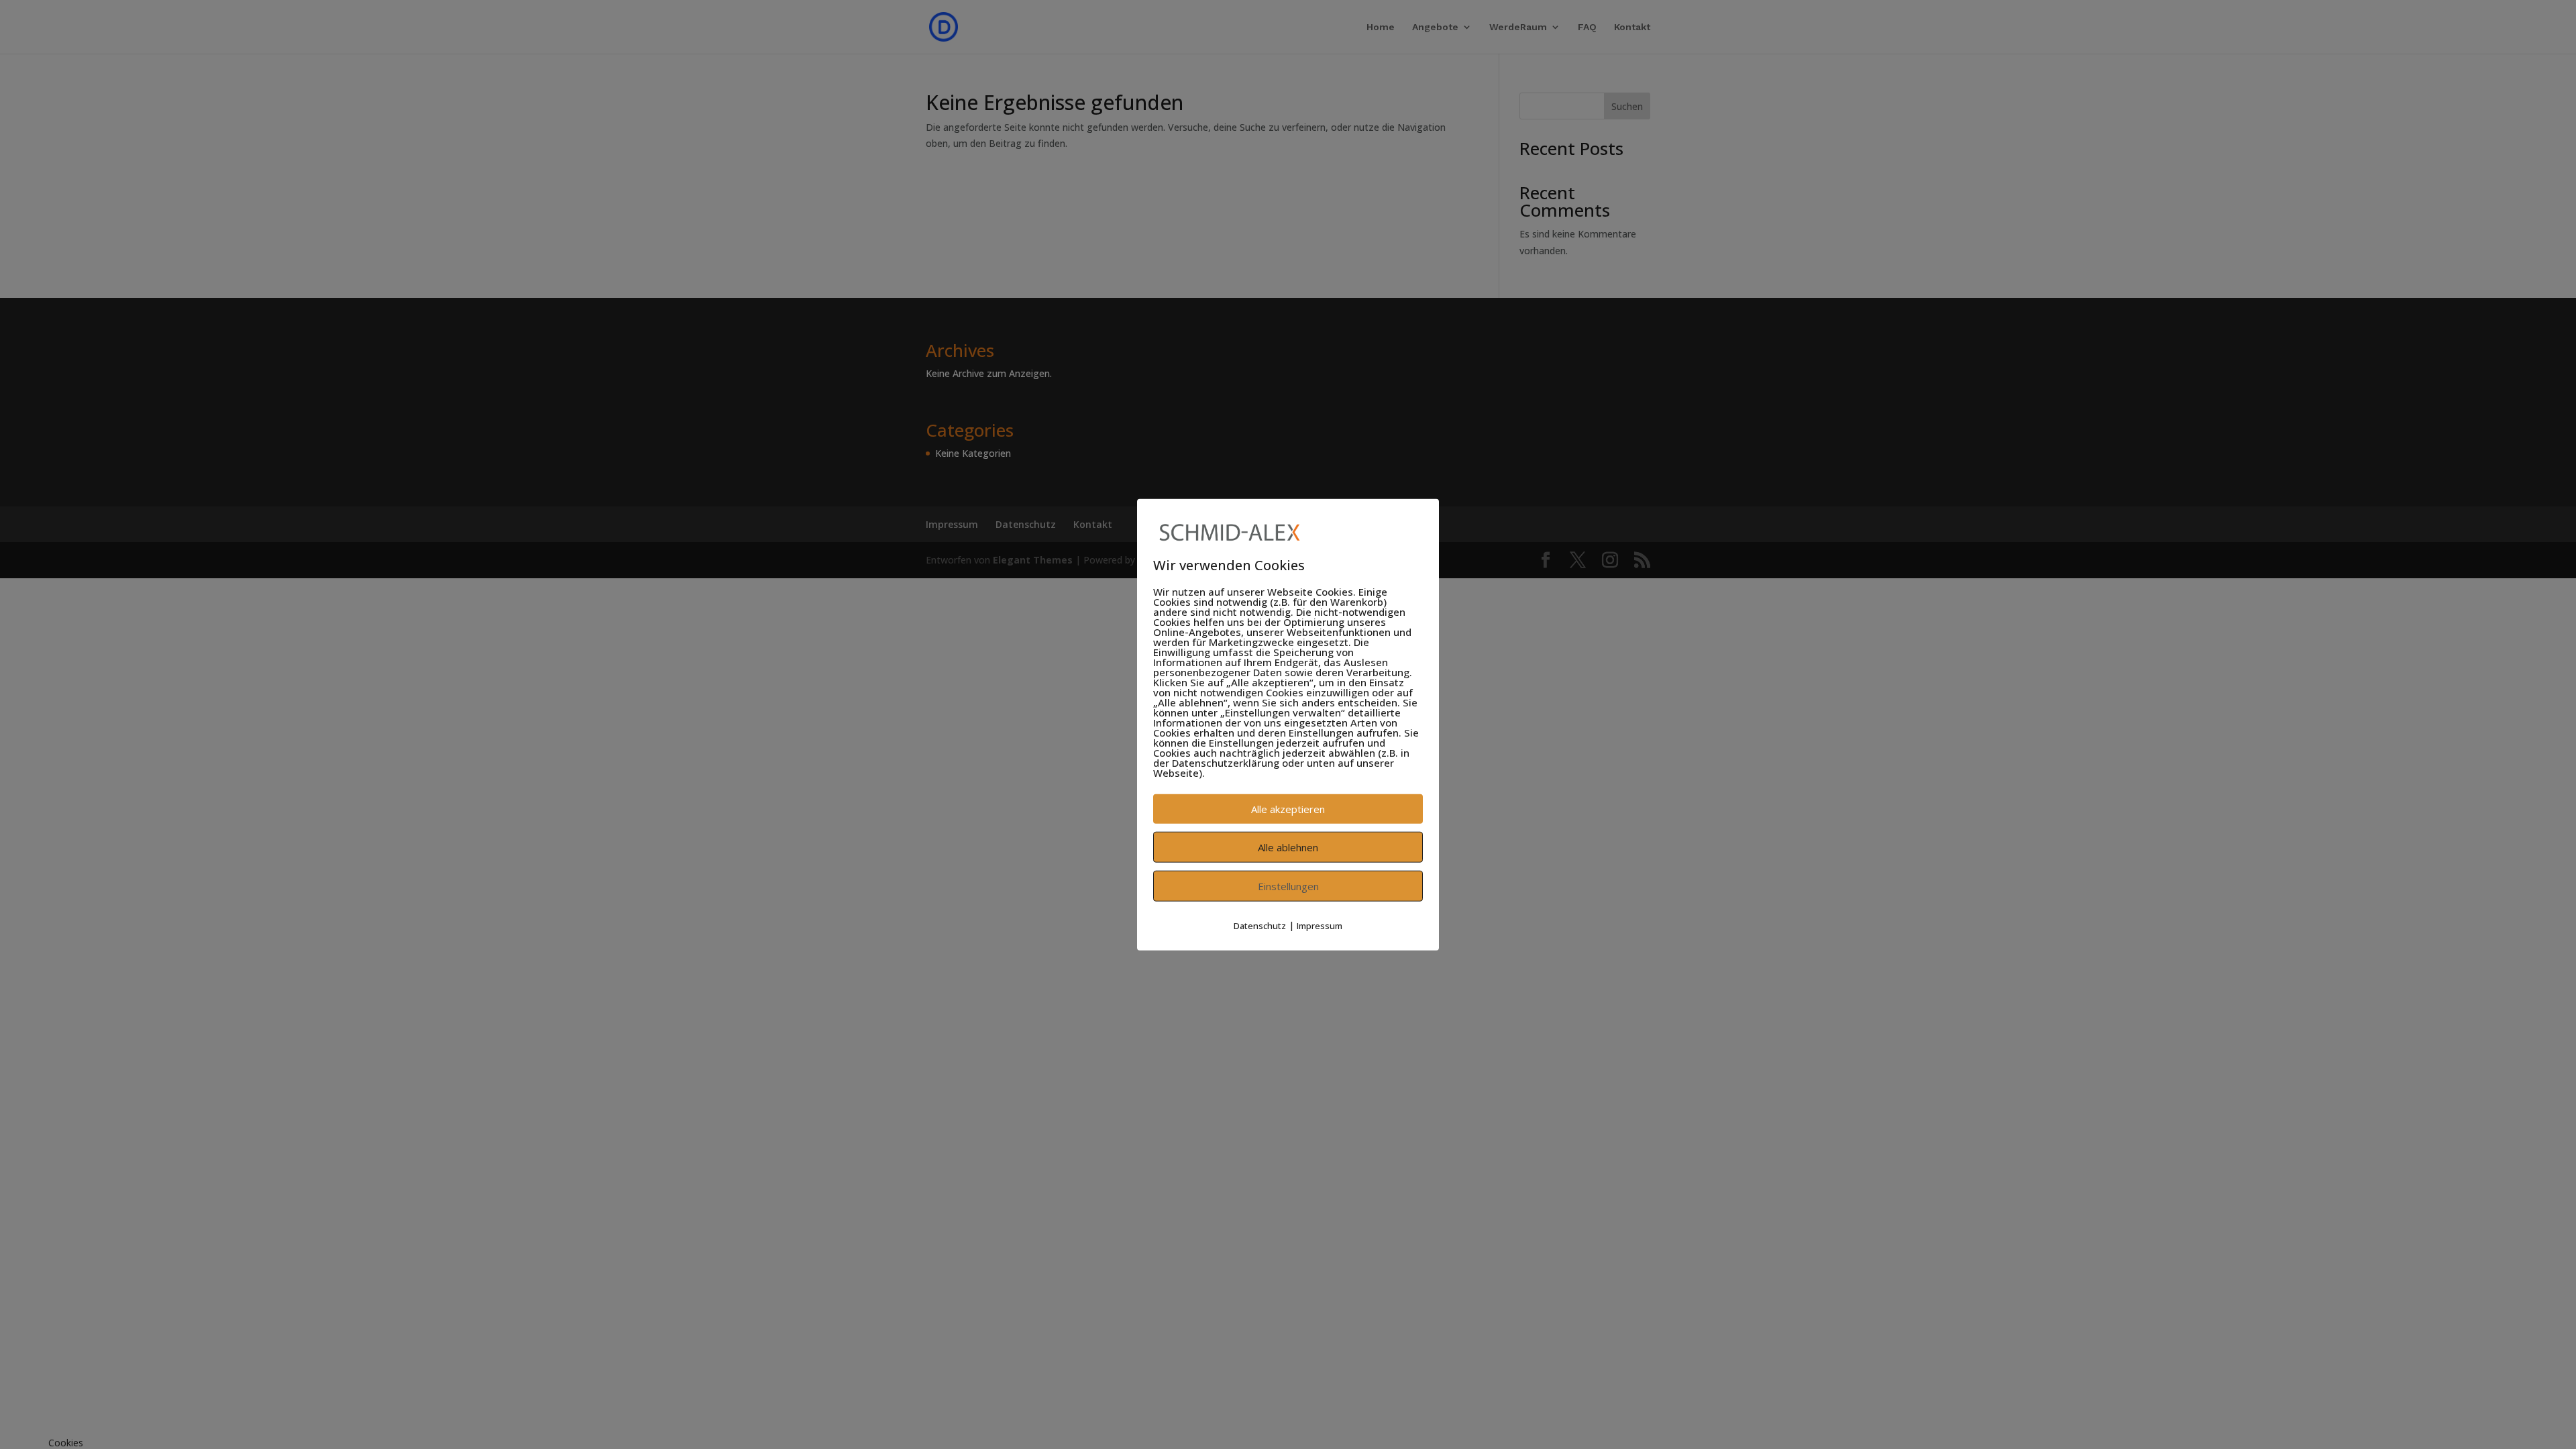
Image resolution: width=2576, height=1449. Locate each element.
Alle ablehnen (1288, 847)
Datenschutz (1260, 926)
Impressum (1320, 926)
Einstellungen (1288, 886)
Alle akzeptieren (1288, 809)
